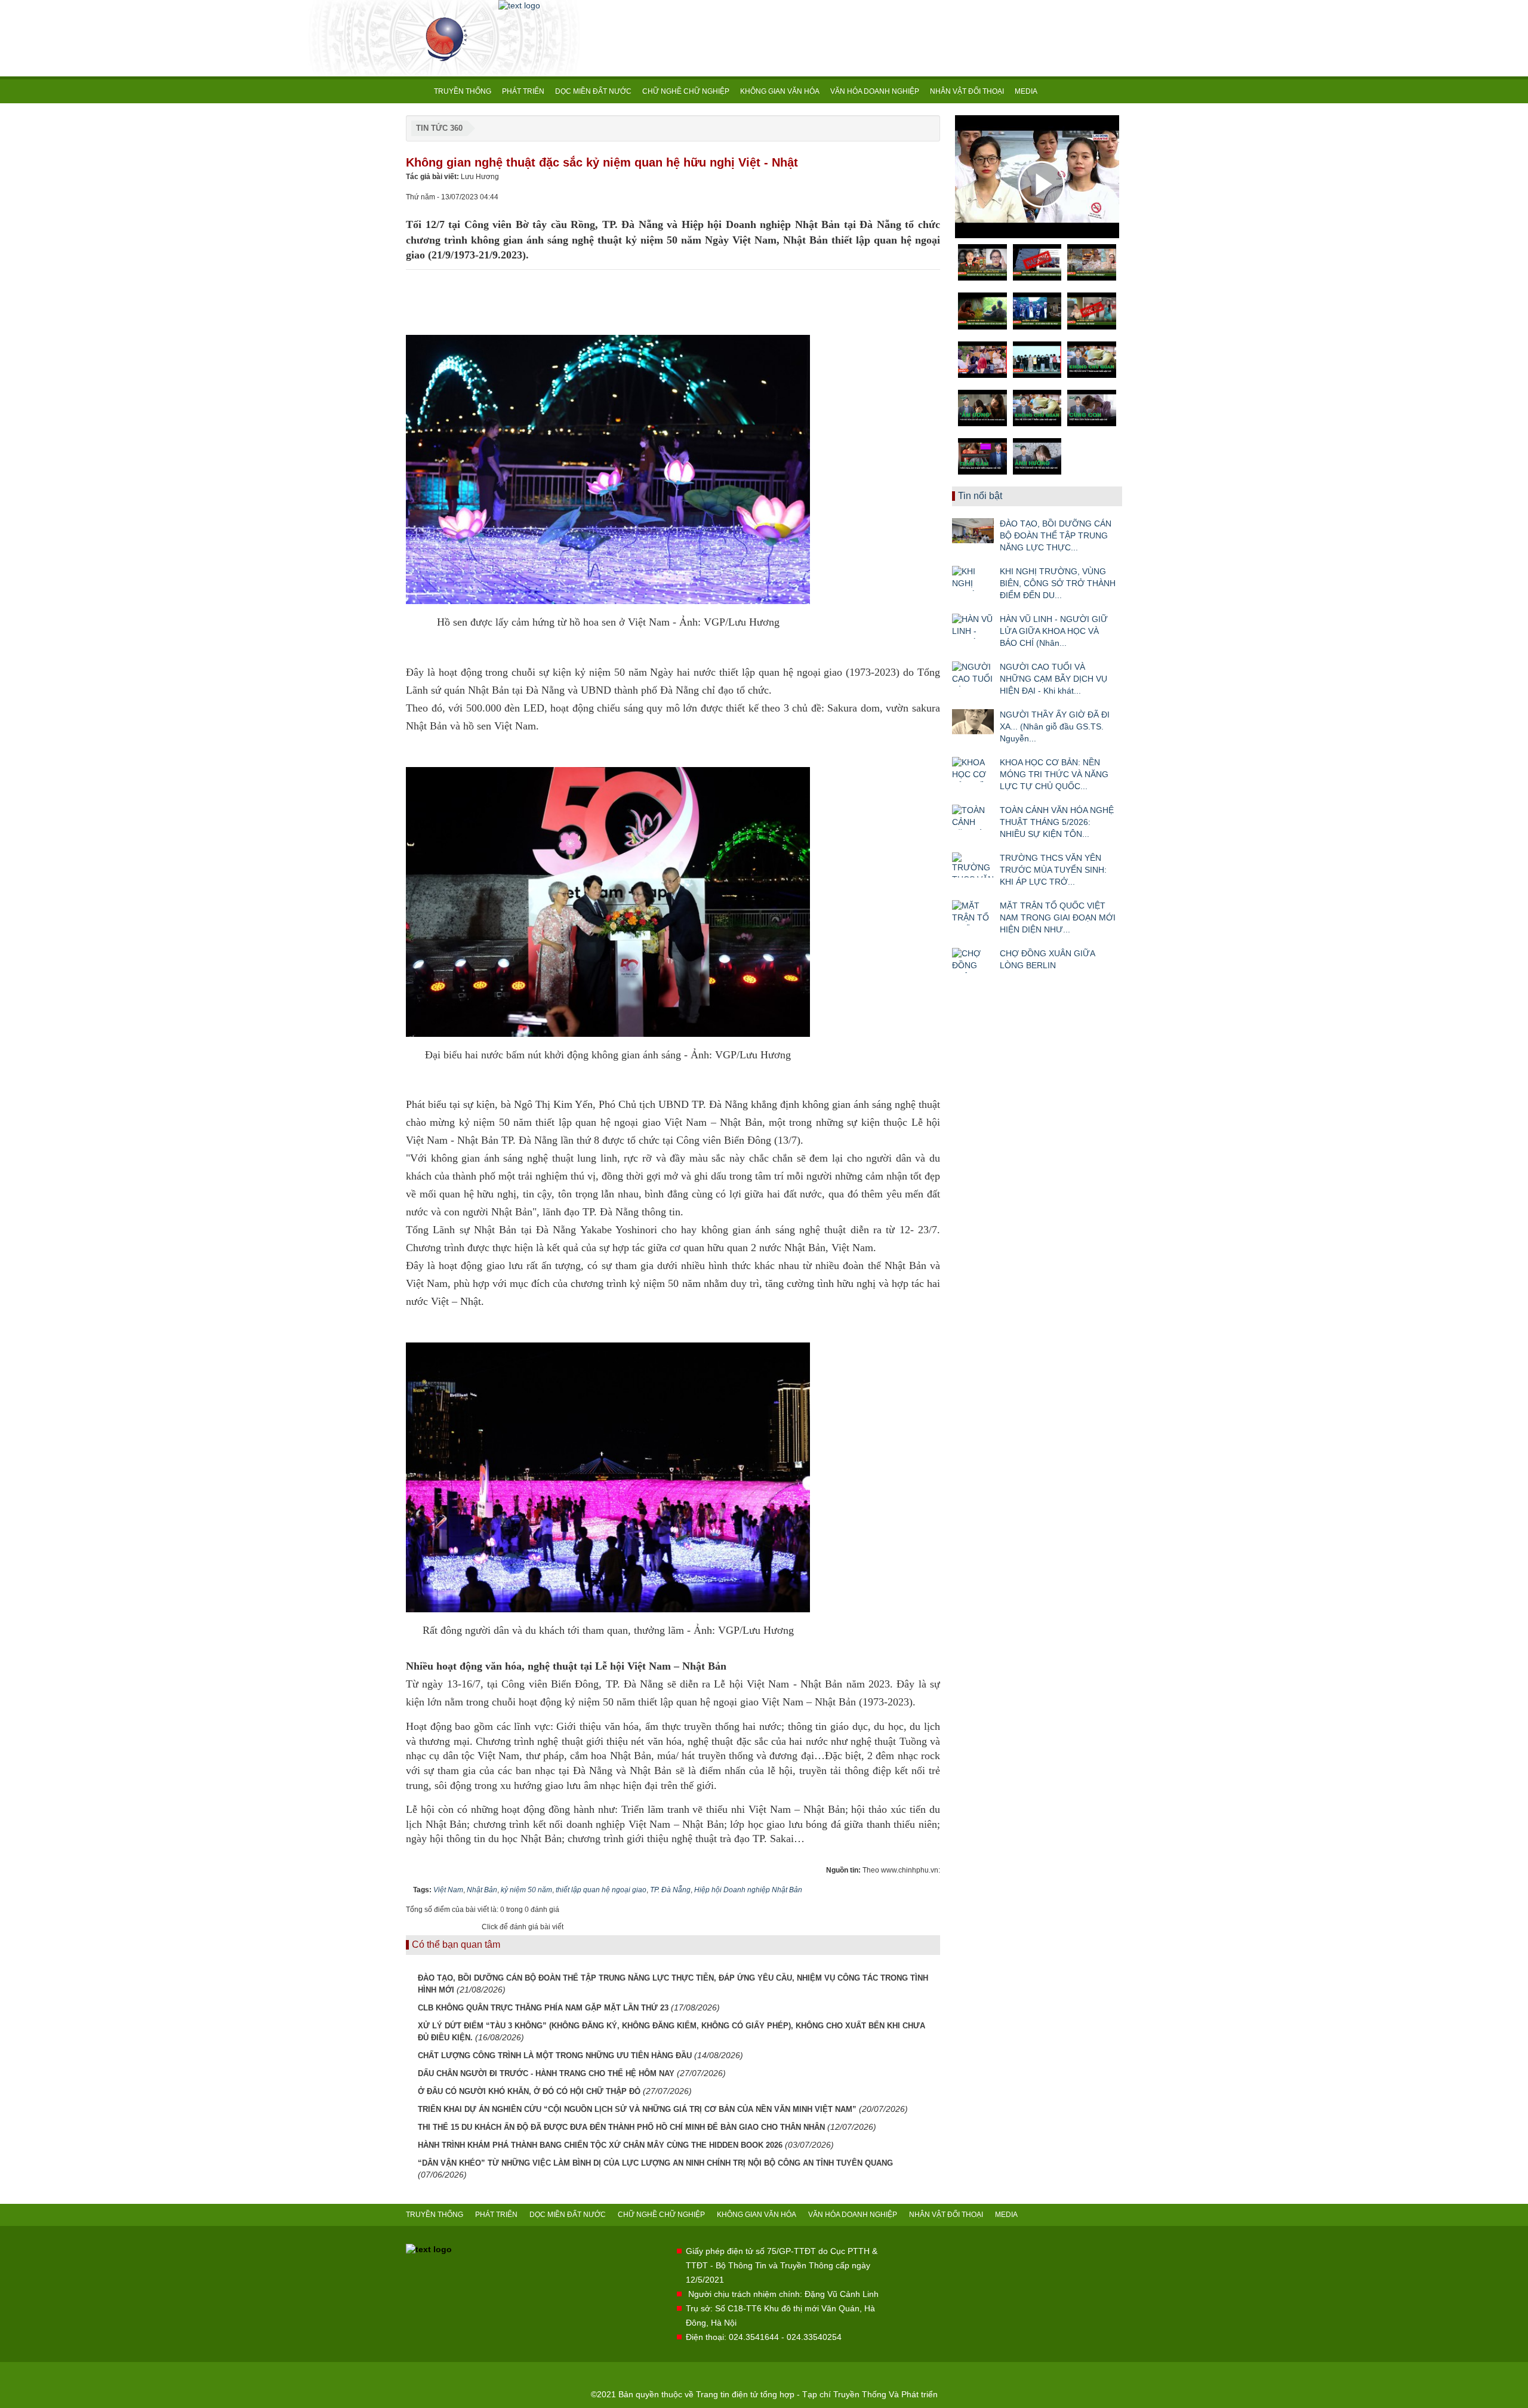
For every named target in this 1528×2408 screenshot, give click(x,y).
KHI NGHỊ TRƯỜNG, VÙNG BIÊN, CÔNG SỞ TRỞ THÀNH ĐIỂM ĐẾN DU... (1058, 583)
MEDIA (1026, 91)
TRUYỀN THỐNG (463, 91)
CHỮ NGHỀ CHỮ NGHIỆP (686, 91)
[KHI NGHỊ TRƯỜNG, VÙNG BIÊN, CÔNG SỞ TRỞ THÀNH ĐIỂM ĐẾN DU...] (973, 578)
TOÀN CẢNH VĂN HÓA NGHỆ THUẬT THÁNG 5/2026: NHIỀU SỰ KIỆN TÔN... (1057, 822)
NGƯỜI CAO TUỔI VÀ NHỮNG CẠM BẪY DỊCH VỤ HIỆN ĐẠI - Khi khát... (1053, 679)
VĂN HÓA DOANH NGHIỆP (875, 91)
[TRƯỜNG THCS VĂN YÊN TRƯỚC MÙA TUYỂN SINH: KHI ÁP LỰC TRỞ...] (973, 865)
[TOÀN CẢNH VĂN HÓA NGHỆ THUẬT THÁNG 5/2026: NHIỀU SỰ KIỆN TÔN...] (973, 817)
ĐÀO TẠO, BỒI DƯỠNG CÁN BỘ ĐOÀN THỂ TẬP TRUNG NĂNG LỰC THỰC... (1056, 535)
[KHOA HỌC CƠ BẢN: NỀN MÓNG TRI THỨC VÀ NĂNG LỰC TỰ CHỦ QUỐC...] (973, 769)
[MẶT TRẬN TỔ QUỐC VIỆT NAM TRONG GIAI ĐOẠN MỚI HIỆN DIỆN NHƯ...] (973, 913)
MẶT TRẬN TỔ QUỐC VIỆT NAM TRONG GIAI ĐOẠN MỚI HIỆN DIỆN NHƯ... (1058, 917)
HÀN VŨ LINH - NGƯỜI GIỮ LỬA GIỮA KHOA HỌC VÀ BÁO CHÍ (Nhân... (1054, 631)
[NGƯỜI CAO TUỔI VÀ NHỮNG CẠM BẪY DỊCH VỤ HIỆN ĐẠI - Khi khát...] (973, 674)
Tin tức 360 (439, 128)
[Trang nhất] (417, 91)
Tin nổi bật (980, 496)
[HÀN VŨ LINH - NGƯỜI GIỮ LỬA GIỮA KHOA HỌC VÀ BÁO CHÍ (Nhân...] (973, 626)
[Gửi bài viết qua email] (891, 196)
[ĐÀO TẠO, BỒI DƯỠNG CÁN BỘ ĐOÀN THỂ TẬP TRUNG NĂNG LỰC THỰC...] (973, 531)
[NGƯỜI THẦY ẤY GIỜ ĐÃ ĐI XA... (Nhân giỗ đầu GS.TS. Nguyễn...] (973, 722)
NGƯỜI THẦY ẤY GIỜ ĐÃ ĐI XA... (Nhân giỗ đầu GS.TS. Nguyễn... (1055, 726)
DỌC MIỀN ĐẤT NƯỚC (593, 91)
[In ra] (911, 196)
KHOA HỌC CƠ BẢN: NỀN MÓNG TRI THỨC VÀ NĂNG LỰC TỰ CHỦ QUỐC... (1054, 774)
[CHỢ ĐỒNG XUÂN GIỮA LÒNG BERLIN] (973, 960)
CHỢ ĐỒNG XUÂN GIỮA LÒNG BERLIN (1047, 959)
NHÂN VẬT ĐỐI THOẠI (967, 91)
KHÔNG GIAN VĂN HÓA (780, 91)
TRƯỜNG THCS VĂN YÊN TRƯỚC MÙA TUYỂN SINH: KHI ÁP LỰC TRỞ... (1053, 870)
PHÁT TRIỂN (523, 91)
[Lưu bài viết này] (931, 196)
